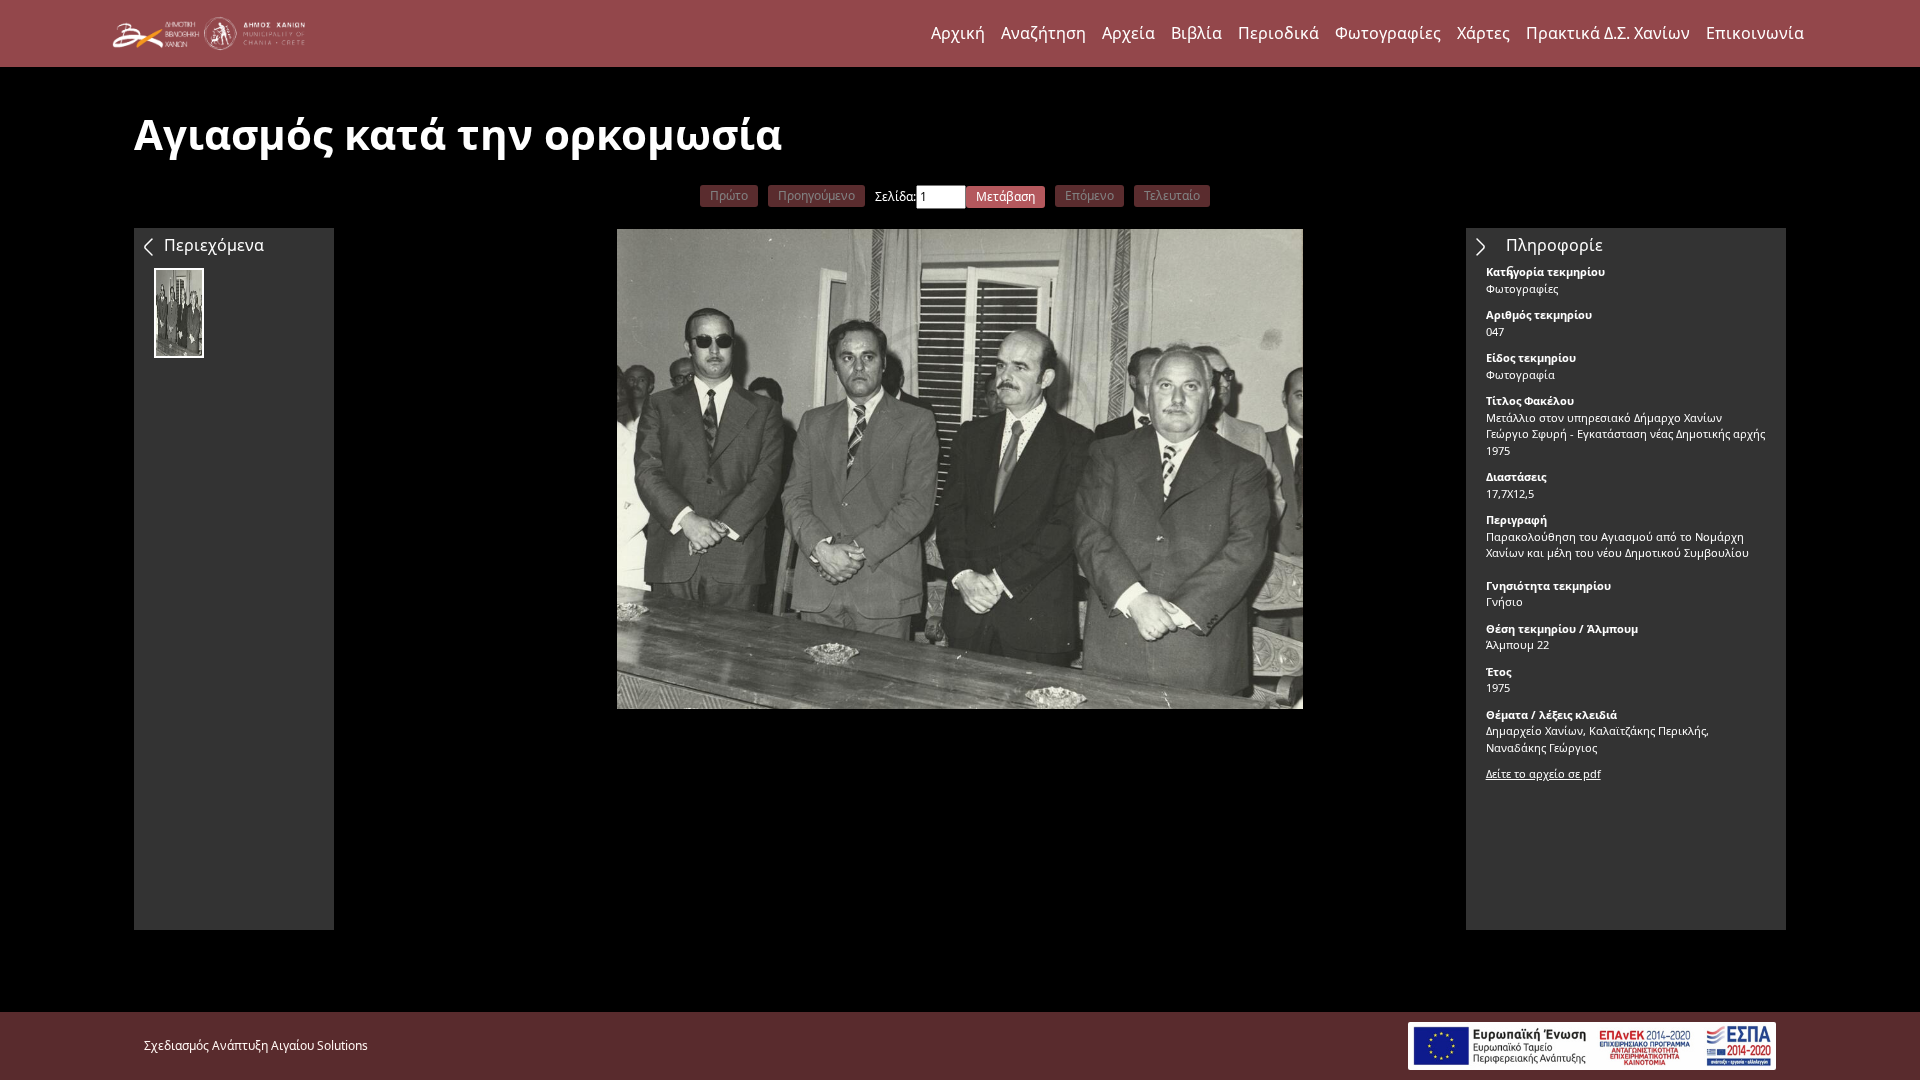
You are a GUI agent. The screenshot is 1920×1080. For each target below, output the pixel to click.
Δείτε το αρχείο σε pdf (1543, 773)
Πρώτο (729, 195)
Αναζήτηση (1043, 33)
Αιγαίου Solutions (319, 1045)
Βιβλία (1196, 33)
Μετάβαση (1005, 196)
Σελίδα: (895, 196)
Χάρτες (1483, 33)
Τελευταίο (1172, 195)
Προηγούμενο (816, 195)
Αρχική (958, 33)
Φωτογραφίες (1388, 33)
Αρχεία (1128, 33)
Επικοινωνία (1755, 33)
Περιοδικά (1278, 33)
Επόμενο (1089, 195)
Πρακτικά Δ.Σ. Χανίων (1608, 33)
